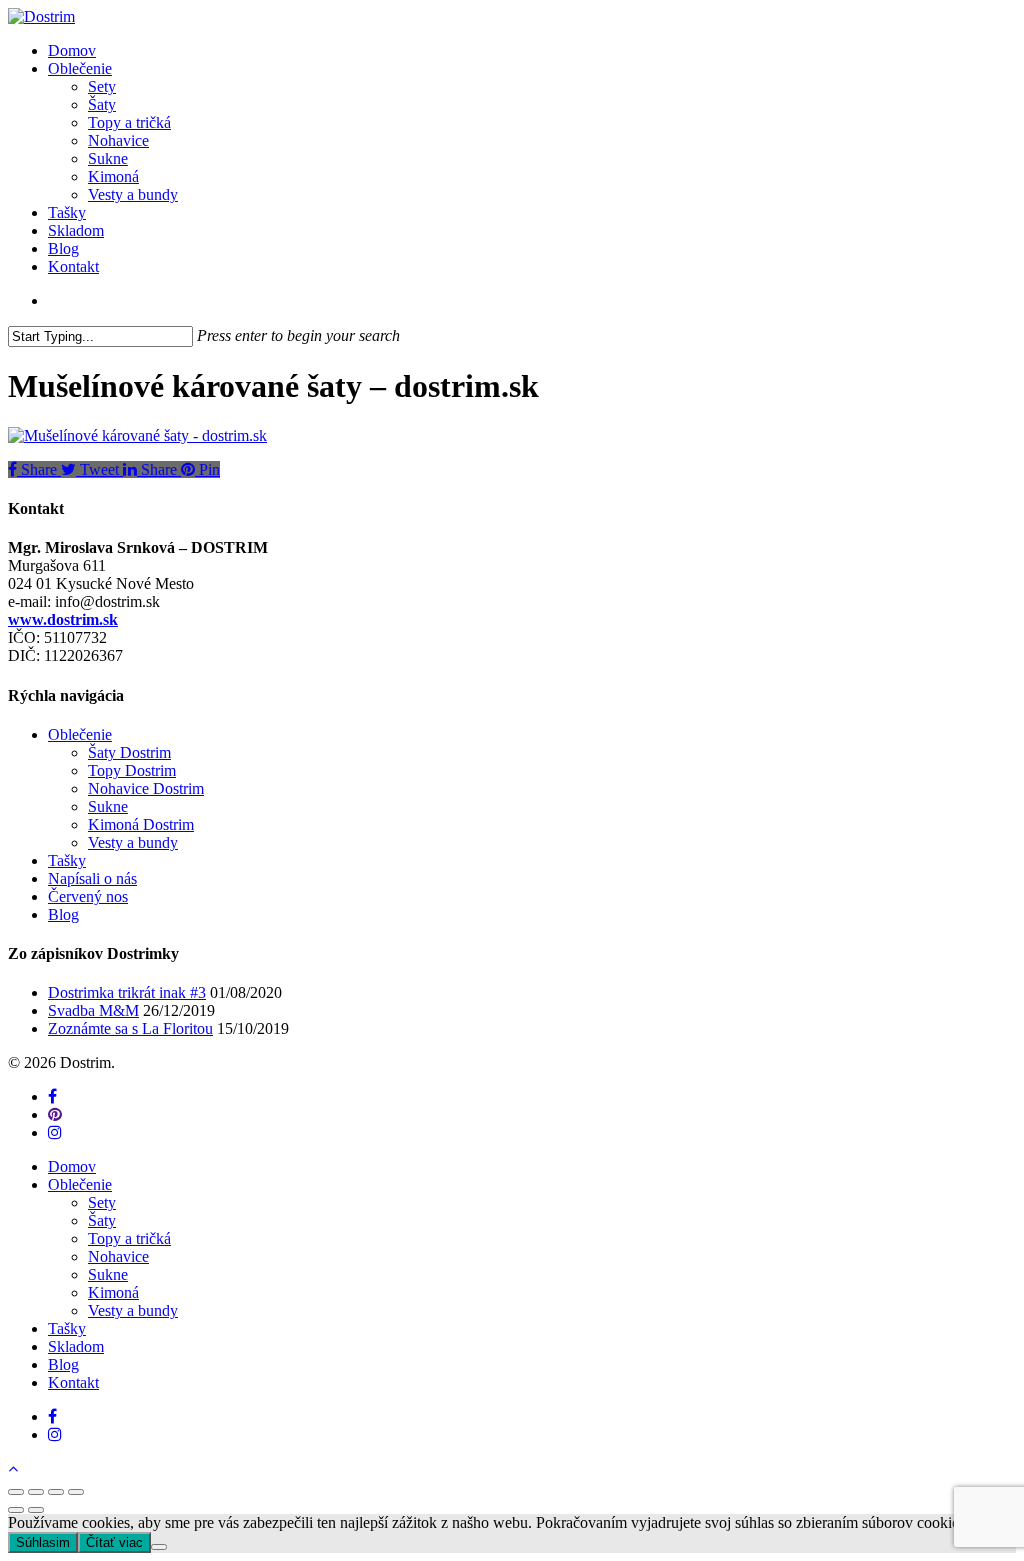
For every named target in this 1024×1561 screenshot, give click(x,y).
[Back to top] (13, 1468)
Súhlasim (43, 1542)
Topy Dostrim (132, 770)
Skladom (76, 1346)
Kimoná (113, 1292)
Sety (102, 1202)
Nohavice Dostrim (146, 788)
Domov (72, 1166)
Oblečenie (80, 734)
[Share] (36, 1492)
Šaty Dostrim (129, 752)
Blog (63, 914)
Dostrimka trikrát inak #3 (127, 992)
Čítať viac (114, 1542)
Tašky (67, 860)
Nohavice (118, 1256)
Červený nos (88, 896)
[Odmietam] (159, 1547)
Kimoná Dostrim (141, 824)
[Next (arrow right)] (36, 1510)
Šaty (102, 1220)
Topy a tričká (129, 1238)
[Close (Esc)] (16, 1492)
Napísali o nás (92, 878)
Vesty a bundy (133, 842)
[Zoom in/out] (76, 1492)
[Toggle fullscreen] (56, 1492)
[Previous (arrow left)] (16, 1510)
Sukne (108, 806)
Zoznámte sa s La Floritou (130, 1028)
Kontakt (73, 1382)
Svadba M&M (93, 1010)
